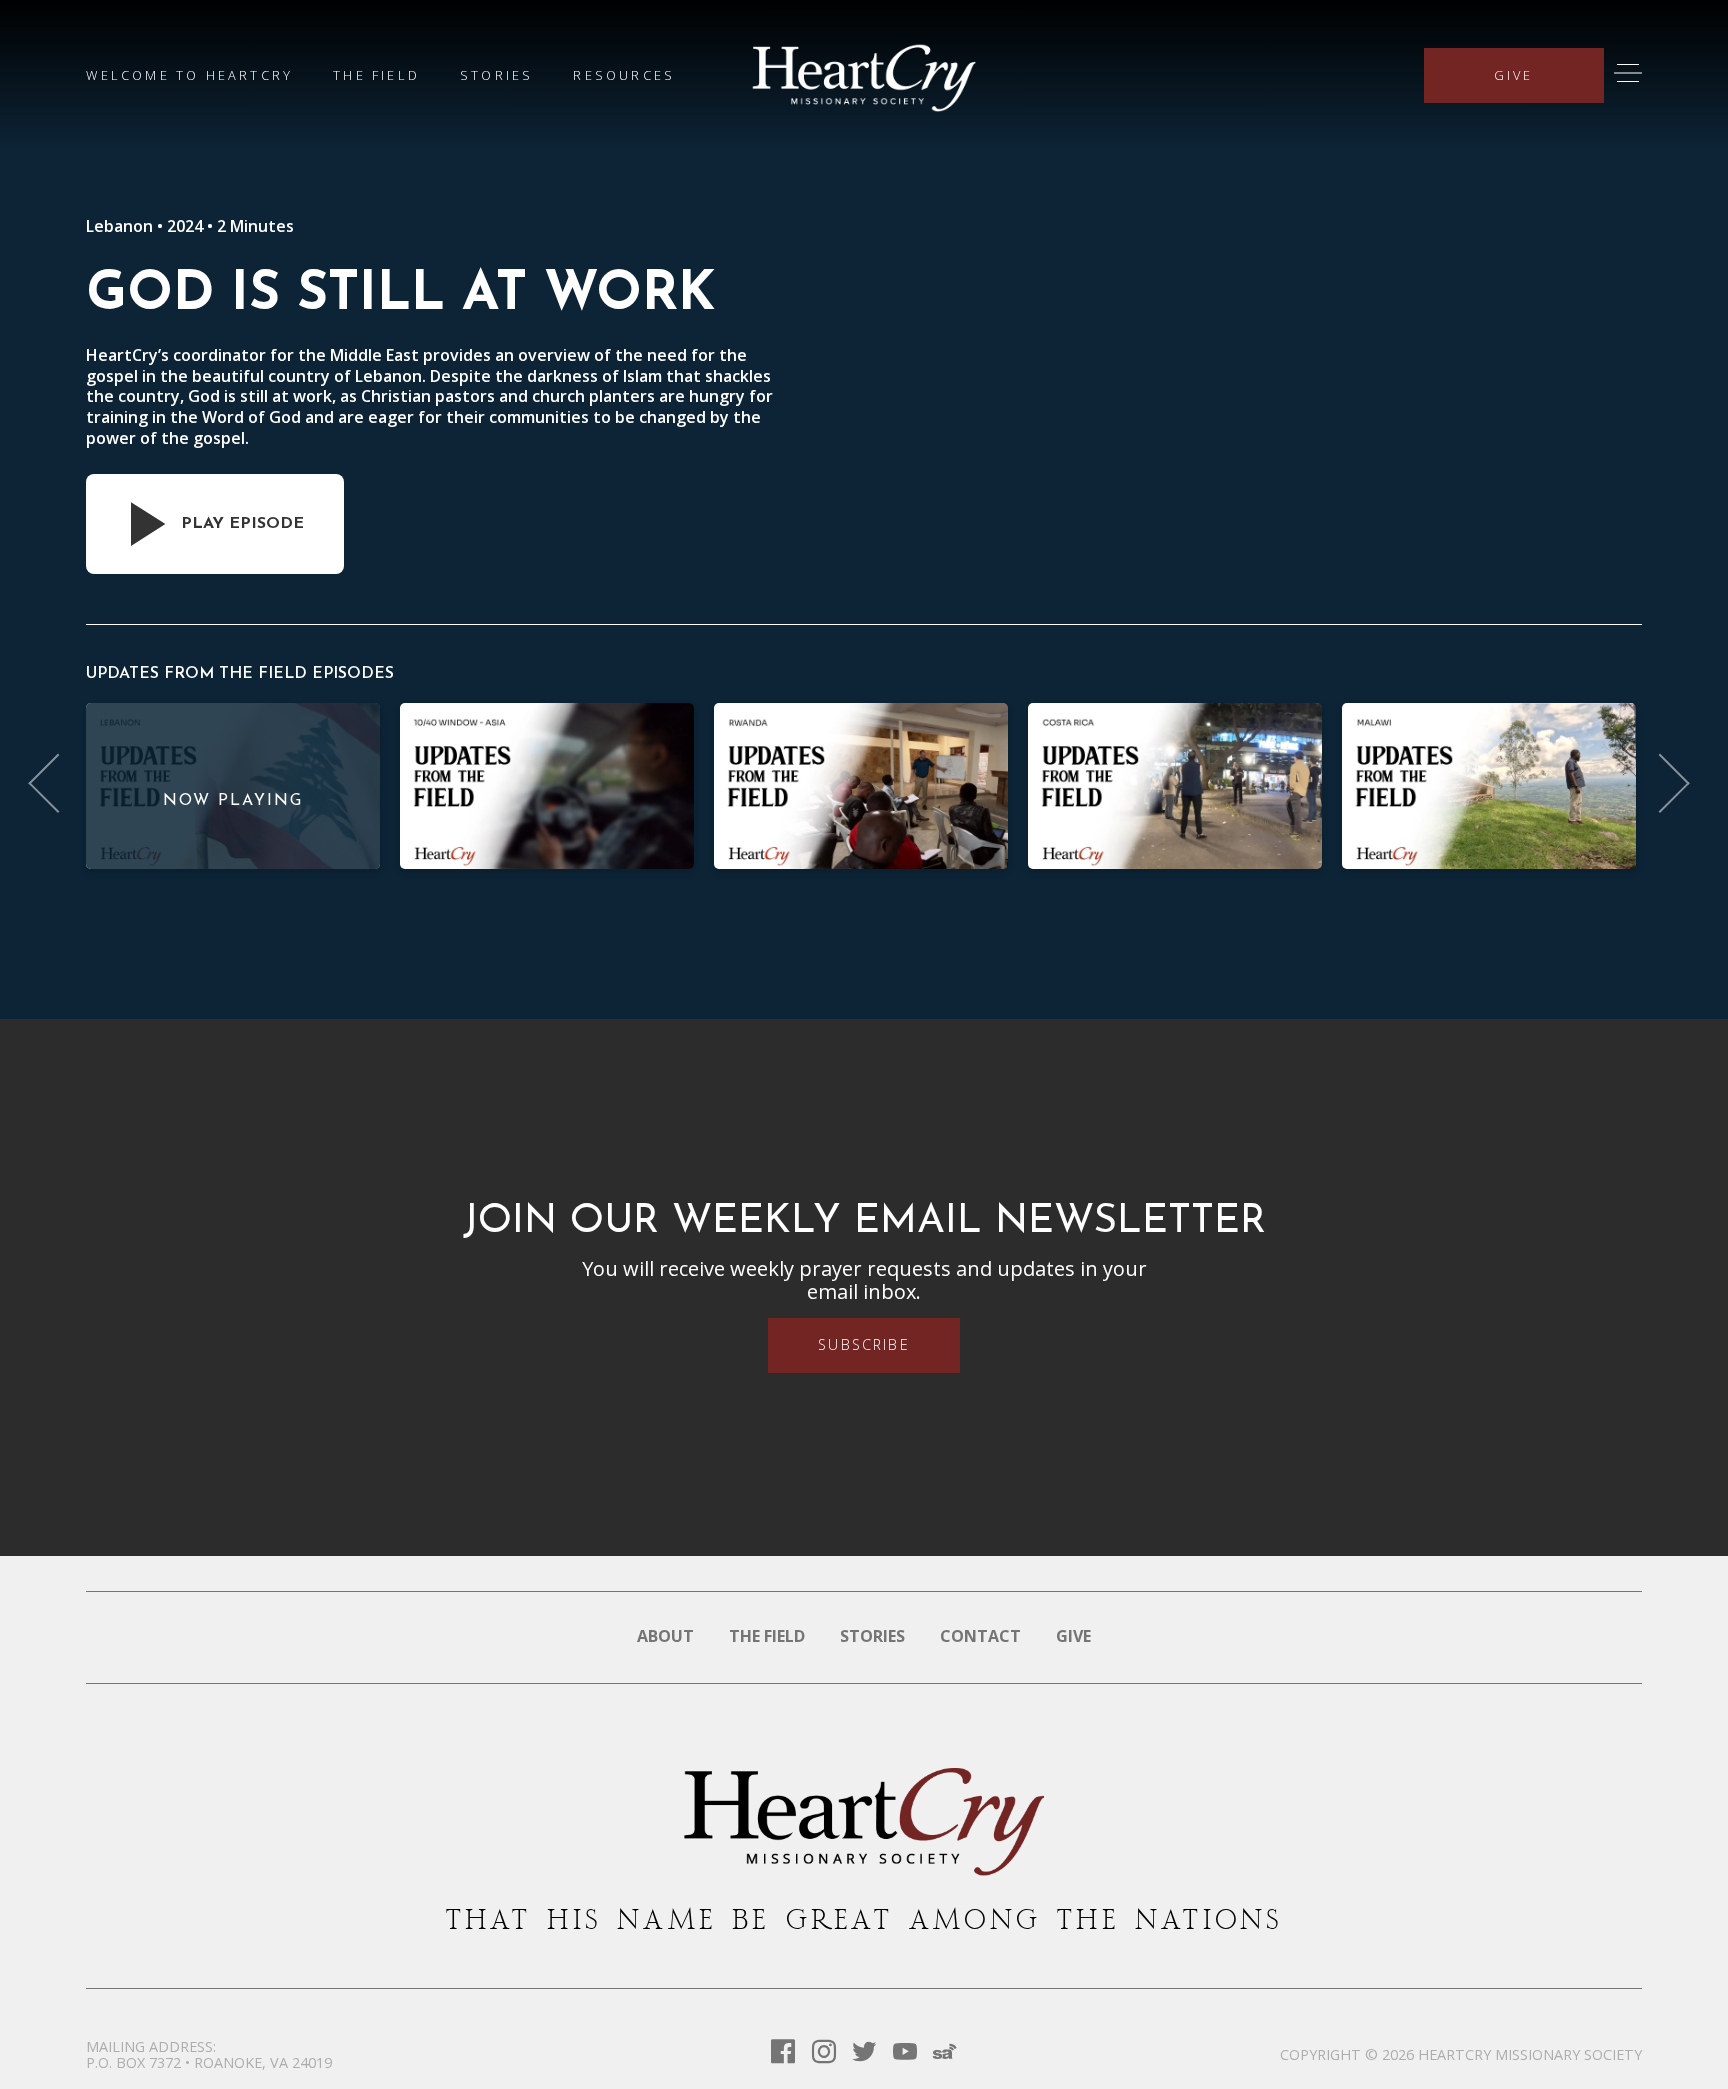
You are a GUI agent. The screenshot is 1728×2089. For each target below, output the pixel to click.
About (665, 1636)
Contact (980, 1636)
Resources (624, 75)
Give (1514, 75)
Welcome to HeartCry (189, 75)
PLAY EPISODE (242, 524)
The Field (376, 75)
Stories (496, 75)
